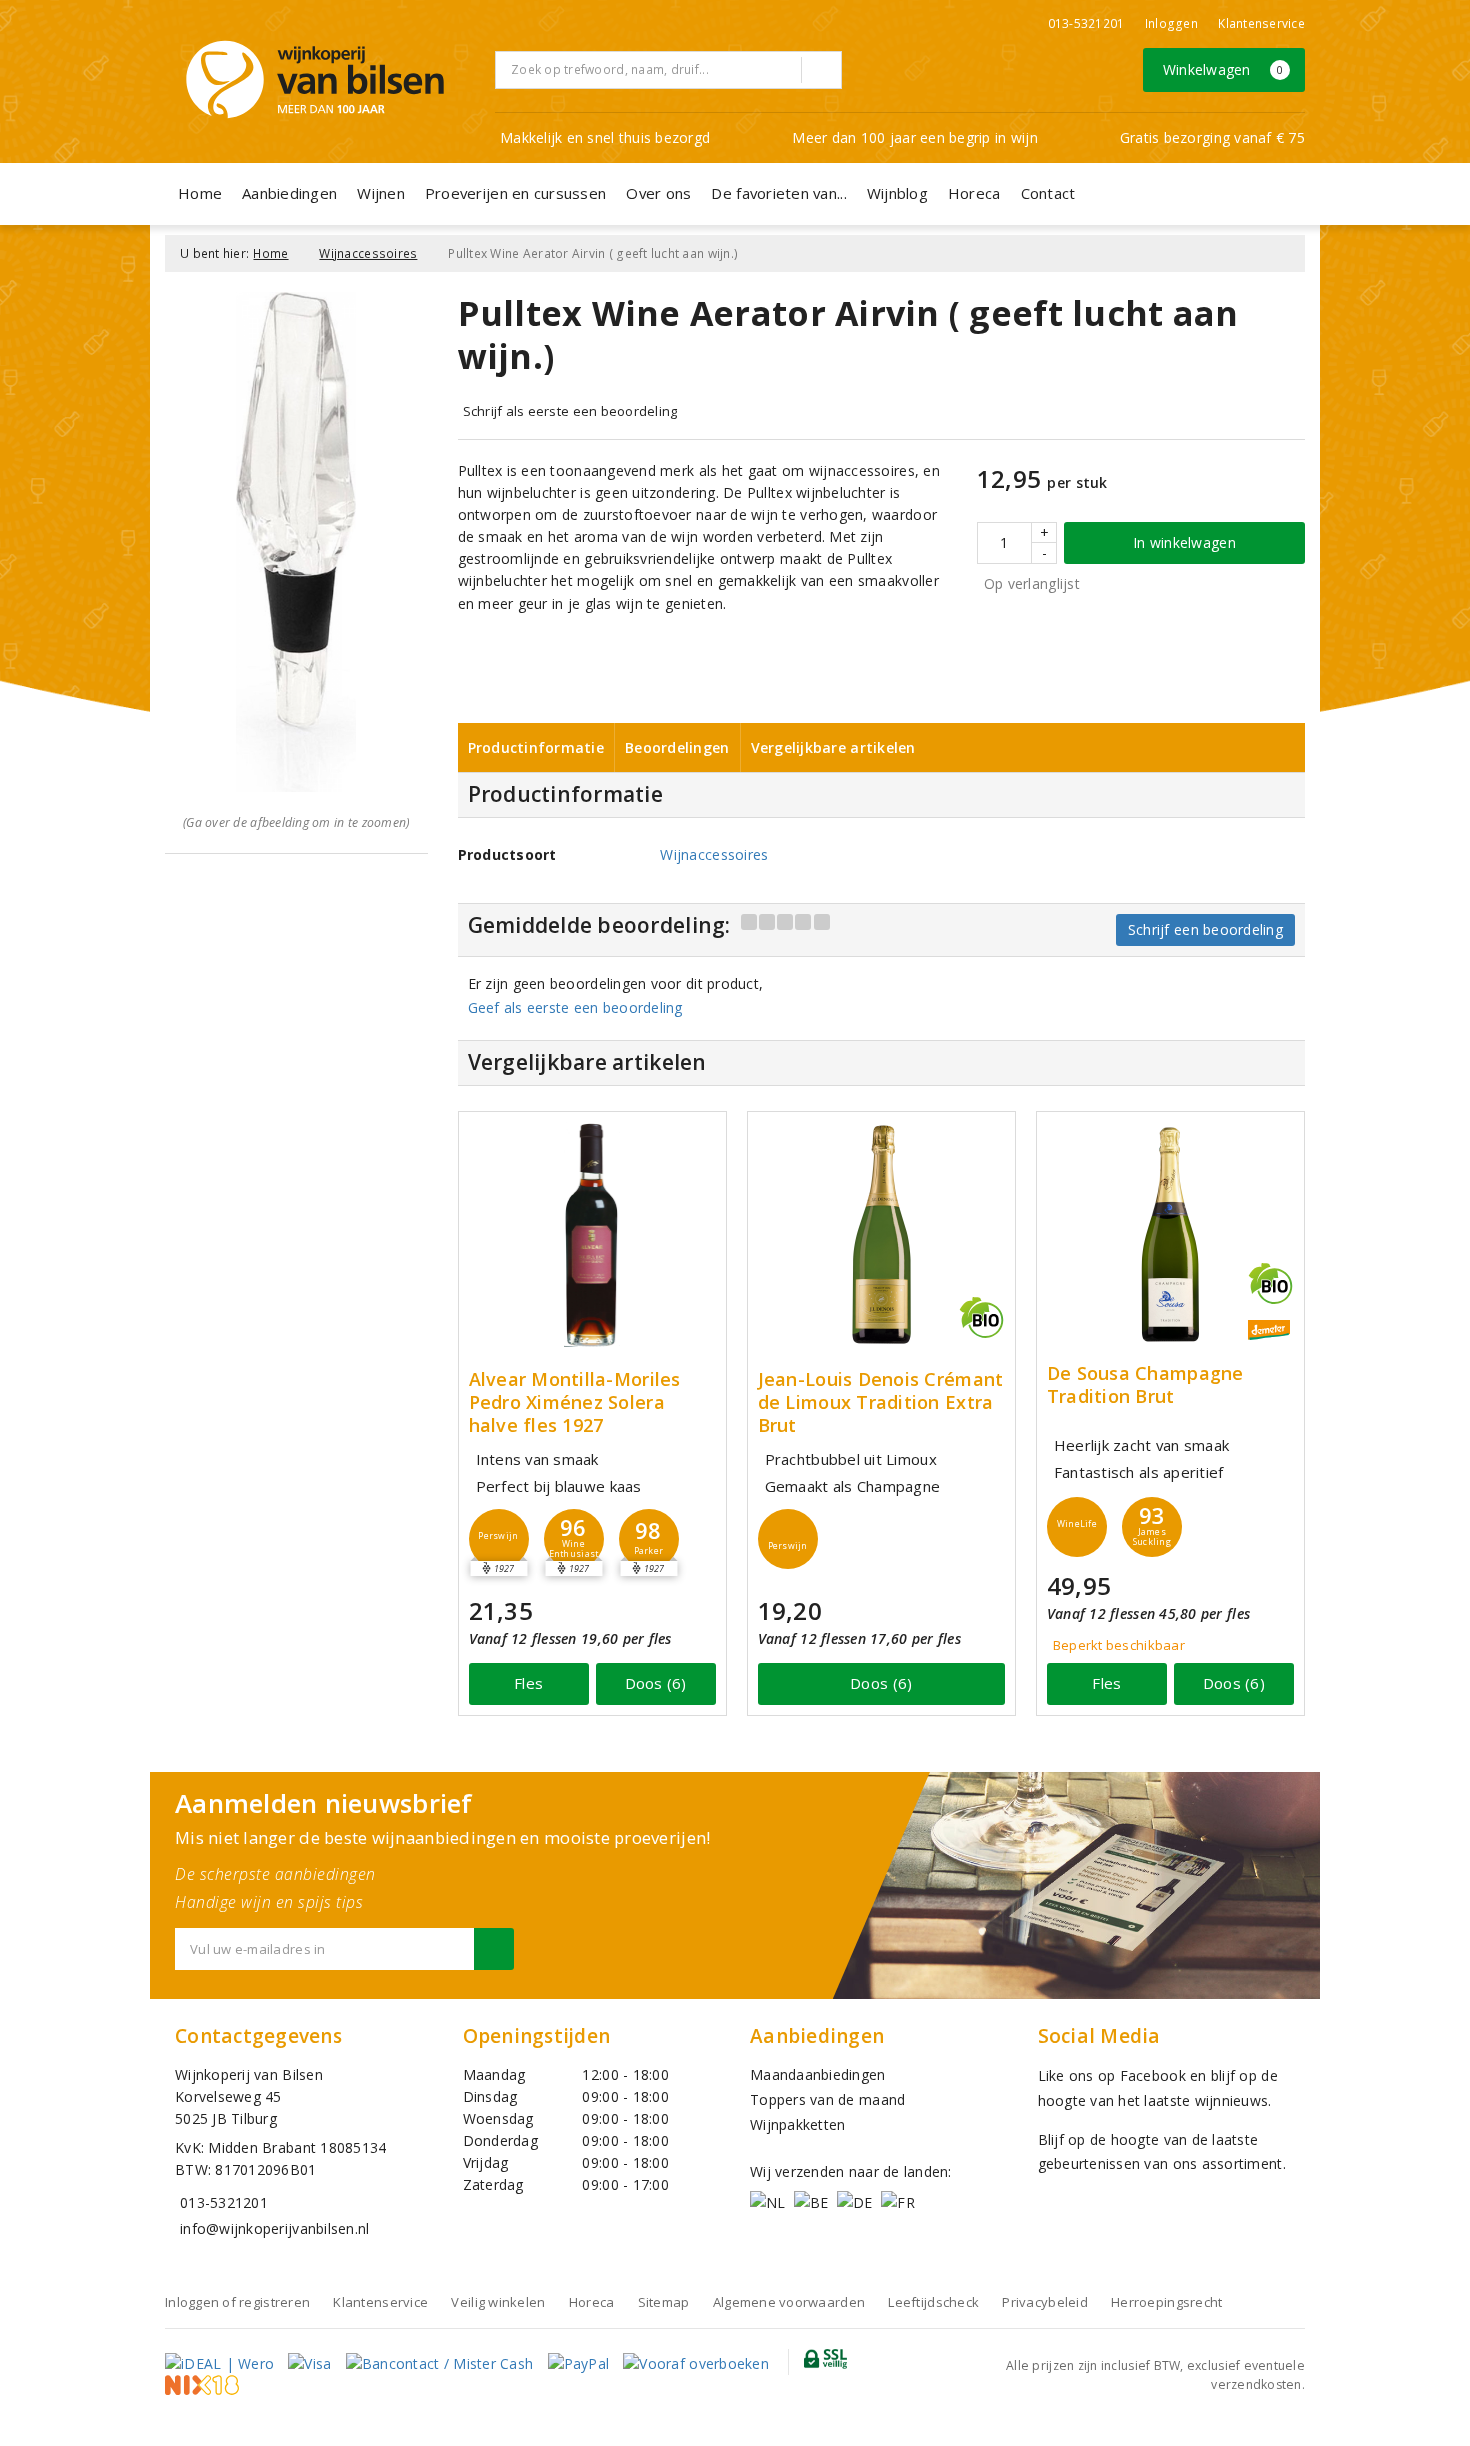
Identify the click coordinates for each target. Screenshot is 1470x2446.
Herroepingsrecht (1166, 2302)
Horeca (974, 193)
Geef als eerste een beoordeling (575, 1007)
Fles (528, 1683)
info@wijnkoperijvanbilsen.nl (274, 2228)
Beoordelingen (677, 747)
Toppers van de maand (827, 2099)
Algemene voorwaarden (789, 2302)
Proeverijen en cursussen (515, 193)
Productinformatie (536, 747)
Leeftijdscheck (933, 2302)
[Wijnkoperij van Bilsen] (315, 79)
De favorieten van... (778, 193)
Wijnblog (897, 193)
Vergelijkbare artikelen (833, 747)
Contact (1048, 193)
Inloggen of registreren (237, 2302)
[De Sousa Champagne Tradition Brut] (1170, 1234)
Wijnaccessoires (368, 253)
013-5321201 (1086, 23)
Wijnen (381, 193)
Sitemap (664, 2302)
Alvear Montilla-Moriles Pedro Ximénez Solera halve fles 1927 (575, 1402)
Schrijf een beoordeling (1205, 929)
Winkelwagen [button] (1223, 69)
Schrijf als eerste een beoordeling (570, 411)
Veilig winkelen (498, 2302)
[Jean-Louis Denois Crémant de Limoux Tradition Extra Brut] (881, 1234)
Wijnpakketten (797, 2124)
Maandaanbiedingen (818, 2074)
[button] (499, 1539)
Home (200, 193)
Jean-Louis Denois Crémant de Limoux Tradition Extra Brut (881, 1402)
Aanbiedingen (289, 193)
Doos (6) (656, 1683)
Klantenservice (1261, 23)
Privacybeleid (1044, 2302)
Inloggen (1171, 23)
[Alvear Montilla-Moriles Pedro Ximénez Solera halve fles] (592, 1234)
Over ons (658, 193)
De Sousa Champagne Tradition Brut (1145, 1385)
